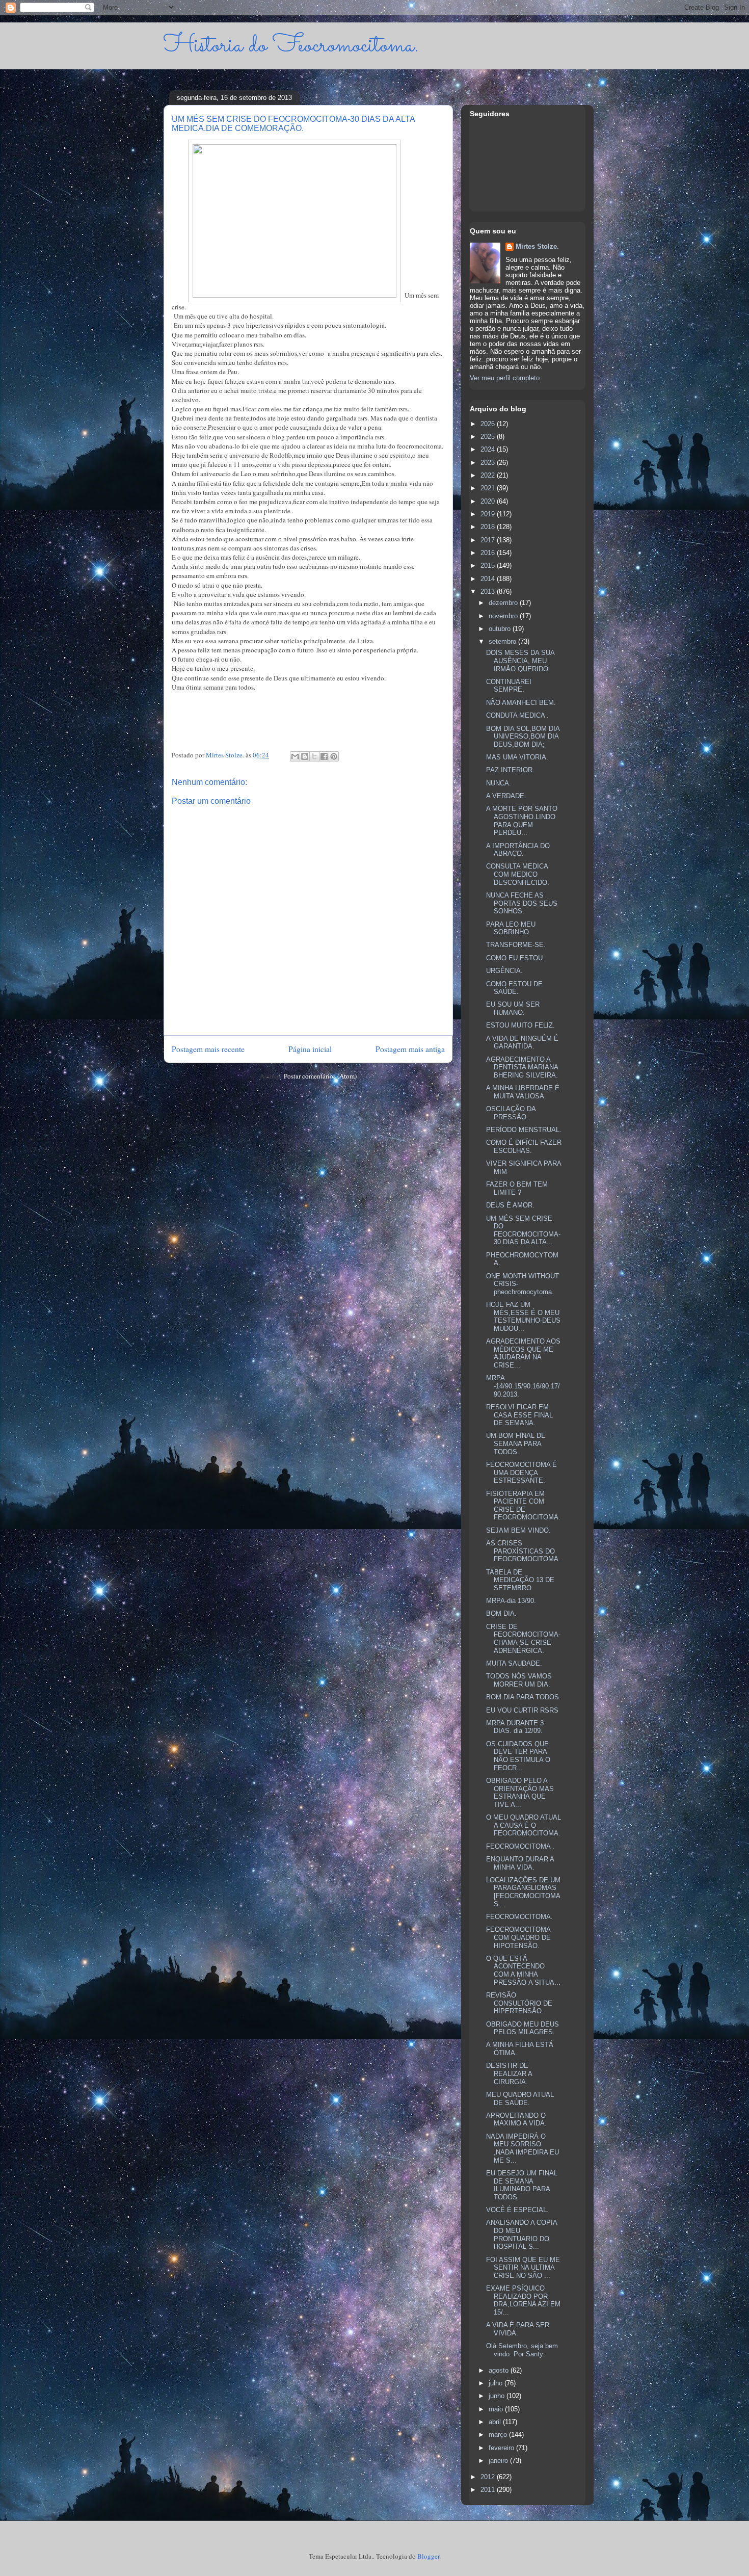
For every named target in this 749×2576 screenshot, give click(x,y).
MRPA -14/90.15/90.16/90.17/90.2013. (523, 1386)
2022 (489, 475)
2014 (489, 579)
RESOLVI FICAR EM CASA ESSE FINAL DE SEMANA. (519, 1415)
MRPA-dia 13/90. (511, 1601)
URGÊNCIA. (504, 971)
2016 (489, 553)
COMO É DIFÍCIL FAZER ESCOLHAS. (524, 1147)
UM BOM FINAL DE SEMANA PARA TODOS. (516, 1443)
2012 (489, 2477)
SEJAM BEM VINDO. (518, 1530)
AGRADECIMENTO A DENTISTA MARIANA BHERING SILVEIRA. (522, 1067)
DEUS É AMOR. (510, 1205)
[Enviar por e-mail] (295, 756)
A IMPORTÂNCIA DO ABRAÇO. (518, 850)
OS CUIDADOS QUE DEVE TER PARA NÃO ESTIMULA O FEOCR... (518, 1756)
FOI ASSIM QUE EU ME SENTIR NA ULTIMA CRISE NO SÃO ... (523, 2268)
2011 (489, 2490)
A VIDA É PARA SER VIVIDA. (518, 2329)
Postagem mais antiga (410, 1049)
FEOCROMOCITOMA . (520, 1846)
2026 (489, 424)
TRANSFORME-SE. (516, 945)
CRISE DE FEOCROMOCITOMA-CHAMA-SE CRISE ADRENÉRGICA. (523, 1639)
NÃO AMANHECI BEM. (521, 703)
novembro (504, 616)
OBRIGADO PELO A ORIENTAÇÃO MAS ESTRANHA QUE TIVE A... (520, 1793)
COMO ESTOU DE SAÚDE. (514, 988)
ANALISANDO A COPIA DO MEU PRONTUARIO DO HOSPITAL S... (521, 2235)
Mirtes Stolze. (537, 246)
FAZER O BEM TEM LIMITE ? (517, 1188)
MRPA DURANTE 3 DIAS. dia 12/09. (515, 1727)
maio (497, 2409)
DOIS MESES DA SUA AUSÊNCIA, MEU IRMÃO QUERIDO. (520, 661)
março (499, 2435)
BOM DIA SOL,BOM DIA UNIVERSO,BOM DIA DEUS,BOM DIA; (523, 737)
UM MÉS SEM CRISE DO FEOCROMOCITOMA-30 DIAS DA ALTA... (523, 1230)
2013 (489, 592)
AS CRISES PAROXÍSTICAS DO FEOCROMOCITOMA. (523, 1551)
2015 (489, 566)
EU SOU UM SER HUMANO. (513, 1008)
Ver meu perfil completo (505, 378)
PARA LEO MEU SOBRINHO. (511, 928)
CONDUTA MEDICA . (517, 715)
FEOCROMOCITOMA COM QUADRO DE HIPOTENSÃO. (518, 1937)
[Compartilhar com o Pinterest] (334, 756)
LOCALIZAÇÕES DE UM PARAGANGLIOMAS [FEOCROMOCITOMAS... (523, 1892)
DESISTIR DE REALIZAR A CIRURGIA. (509, 2073)
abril (496, 2422)
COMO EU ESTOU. (515, 958)
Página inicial (310, 1049)
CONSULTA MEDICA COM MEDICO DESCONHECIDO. (518, 874)
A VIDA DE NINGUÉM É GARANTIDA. (522, 1043)
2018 (489, 527)
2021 (489, 488)
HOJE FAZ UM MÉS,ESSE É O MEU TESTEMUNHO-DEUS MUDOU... (523, 1317)
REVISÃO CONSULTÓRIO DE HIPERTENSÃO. (519, 2003)
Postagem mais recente (208, 1049)
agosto (500, 2370)
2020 (489, 501)
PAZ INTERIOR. (510, 770)
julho (497, 2383)
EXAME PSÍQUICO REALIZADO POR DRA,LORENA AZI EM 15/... (523, 2300)
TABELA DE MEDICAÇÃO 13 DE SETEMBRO (520, 1580)
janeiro (499, 2461)
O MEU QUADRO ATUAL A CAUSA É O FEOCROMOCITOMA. (524, 1825)
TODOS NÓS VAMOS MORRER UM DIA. (519, 1680)
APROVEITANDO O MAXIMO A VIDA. (516, 2120)
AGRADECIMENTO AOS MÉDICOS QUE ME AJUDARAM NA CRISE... (523, 1353)
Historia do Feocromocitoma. (291, 46)
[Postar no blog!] (305, 756)
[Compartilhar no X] (314, 756)
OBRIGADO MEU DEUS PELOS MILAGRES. (523, 2028)
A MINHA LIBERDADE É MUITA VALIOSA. (523, 1092)
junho (498, 2396)
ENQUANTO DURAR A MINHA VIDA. (520, 1863)
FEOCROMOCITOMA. (519, 1917)
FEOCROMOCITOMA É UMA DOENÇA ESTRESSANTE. (521, 1473)
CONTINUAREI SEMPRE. (509, 686)
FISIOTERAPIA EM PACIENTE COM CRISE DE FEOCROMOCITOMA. (523, 1506)
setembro (503, 641)
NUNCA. (499, 783)
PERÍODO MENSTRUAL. (524, 1130)
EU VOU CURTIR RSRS (522, 1710)
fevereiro (502, 2448)
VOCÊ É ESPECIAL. (517, 2210)
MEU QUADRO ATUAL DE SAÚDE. (520, 2099)
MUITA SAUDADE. (514, 1663)
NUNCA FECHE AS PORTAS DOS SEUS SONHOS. (522, 903)
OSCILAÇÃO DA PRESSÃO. (511, 1113)
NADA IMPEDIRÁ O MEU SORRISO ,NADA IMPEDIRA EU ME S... (523, 2148)
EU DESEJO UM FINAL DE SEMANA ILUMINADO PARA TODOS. (522, 2185)
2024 (489, 449)
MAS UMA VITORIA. (517, 757)
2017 (489, 540)
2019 (489, 514)
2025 (489, 437)
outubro (501, 629)
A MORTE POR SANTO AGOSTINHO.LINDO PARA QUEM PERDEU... (522, 821)
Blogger (428, 2556)
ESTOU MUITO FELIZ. (520, 1025)
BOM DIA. (501, 1613)
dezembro (504, 603)
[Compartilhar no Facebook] (324, 756)
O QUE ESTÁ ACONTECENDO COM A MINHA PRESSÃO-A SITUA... (523, 1970)
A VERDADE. (506, 796)
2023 (489, 463)
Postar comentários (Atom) (320, 1076)
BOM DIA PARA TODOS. (524, 1697)
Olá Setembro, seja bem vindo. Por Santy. (522, 2350)
